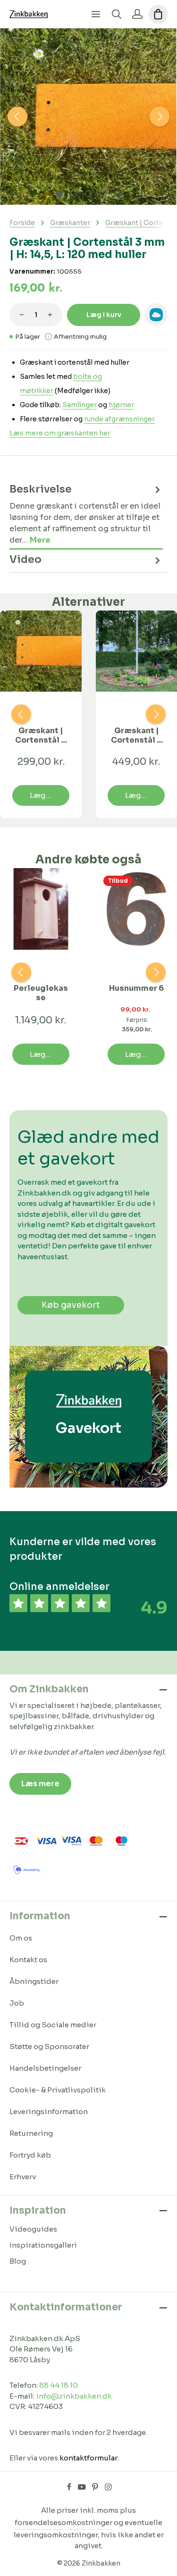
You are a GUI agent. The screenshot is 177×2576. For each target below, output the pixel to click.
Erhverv (23, 2177)
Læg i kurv (104, 315)
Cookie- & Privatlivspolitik (58, 2090)
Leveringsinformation (49, 2112)
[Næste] (160, 117)
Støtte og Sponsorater (49, 2046)
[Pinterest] (96, 2489)
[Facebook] (70, 2489)
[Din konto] (137, 14)
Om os (21, 1938)
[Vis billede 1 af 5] (59, 194)
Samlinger (80, 405)
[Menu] (96, 14)
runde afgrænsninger (119, 419)
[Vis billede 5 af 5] (118, 194)
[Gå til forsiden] (29, 14)
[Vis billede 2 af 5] (74, 194)
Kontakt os (28, 1960)
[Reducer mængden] (22, 315)
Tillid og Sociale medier (53, 2025)
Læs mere (40, 1784)
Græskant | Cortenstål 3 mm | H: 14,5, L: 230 (41, 736)
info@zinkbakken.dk (74, 2396)
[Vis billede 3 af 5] (88, 194)
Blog (18, 2261)
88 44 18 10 (59, 2385)
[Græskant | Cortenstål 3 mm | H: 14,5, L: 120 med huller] (88, 117)
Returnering (31, 2133)
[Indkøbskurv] (158, 14)
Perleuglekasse (41, 993)
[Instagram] (108, 2489)
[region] (88, 117)
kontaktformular (88, 2458)
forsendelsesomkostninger (63, 2522)
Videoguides (33, 2229)
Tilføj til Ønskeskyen (156, 315)
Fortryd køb (30, 2155)
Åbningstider (34, 1981)
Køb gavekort (71, 1305)
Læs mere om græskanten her (60, 433)
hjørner (121, 405)
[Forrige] (17, 117)
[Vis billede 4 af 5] (103, 194)
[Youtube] (83, 2489)
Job (17, 2003)
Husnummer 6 (136, 988)
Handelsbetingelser (45, 2068)
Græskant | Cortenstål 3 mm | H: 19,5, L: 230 (136, 736)
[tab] (86, 514)
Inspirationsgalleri (43, 2245)
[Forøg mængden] (50, 315)
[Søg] (117, 14)
